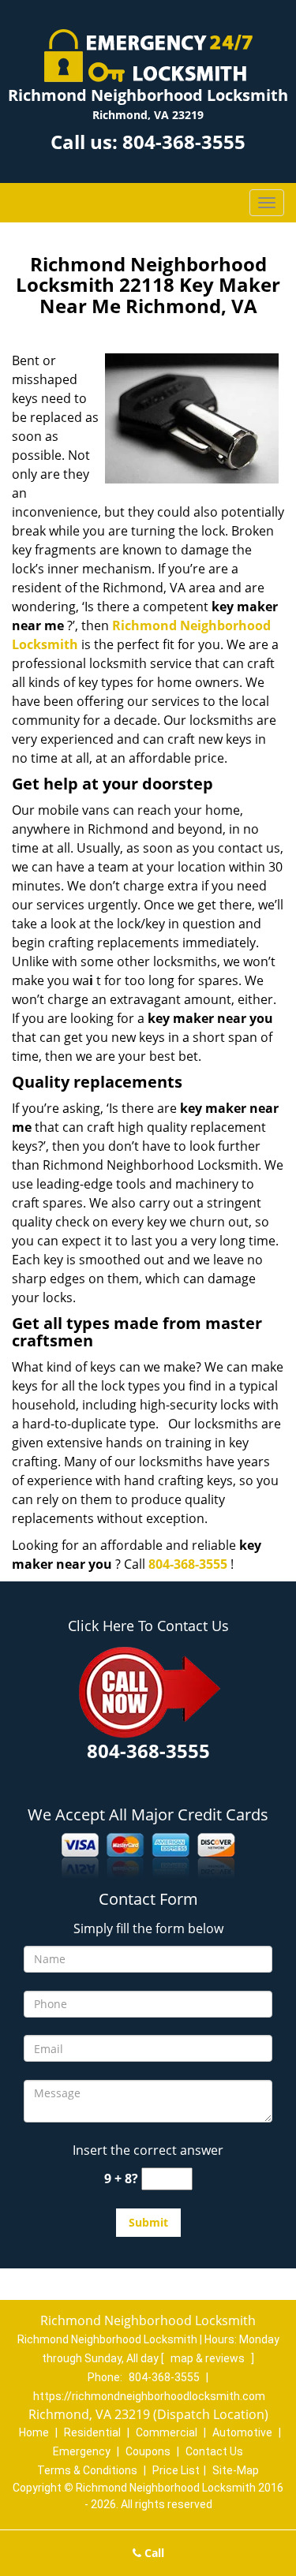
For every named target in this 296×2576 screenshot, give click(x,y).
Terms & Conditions (87, 2470)
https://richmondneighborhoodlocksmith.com (149, 2396)
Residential (92, 2432)
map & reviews (209, 2358)
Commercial (167, 2432)
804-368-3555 (184, 142)
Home (34, 2432)
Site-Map (236, 2470)
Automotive (242, 2432)
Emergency (82, 2451)
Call (153, 2553)
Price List (176, 2470)
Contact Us (214, 2451)
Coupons (148, 2451)
